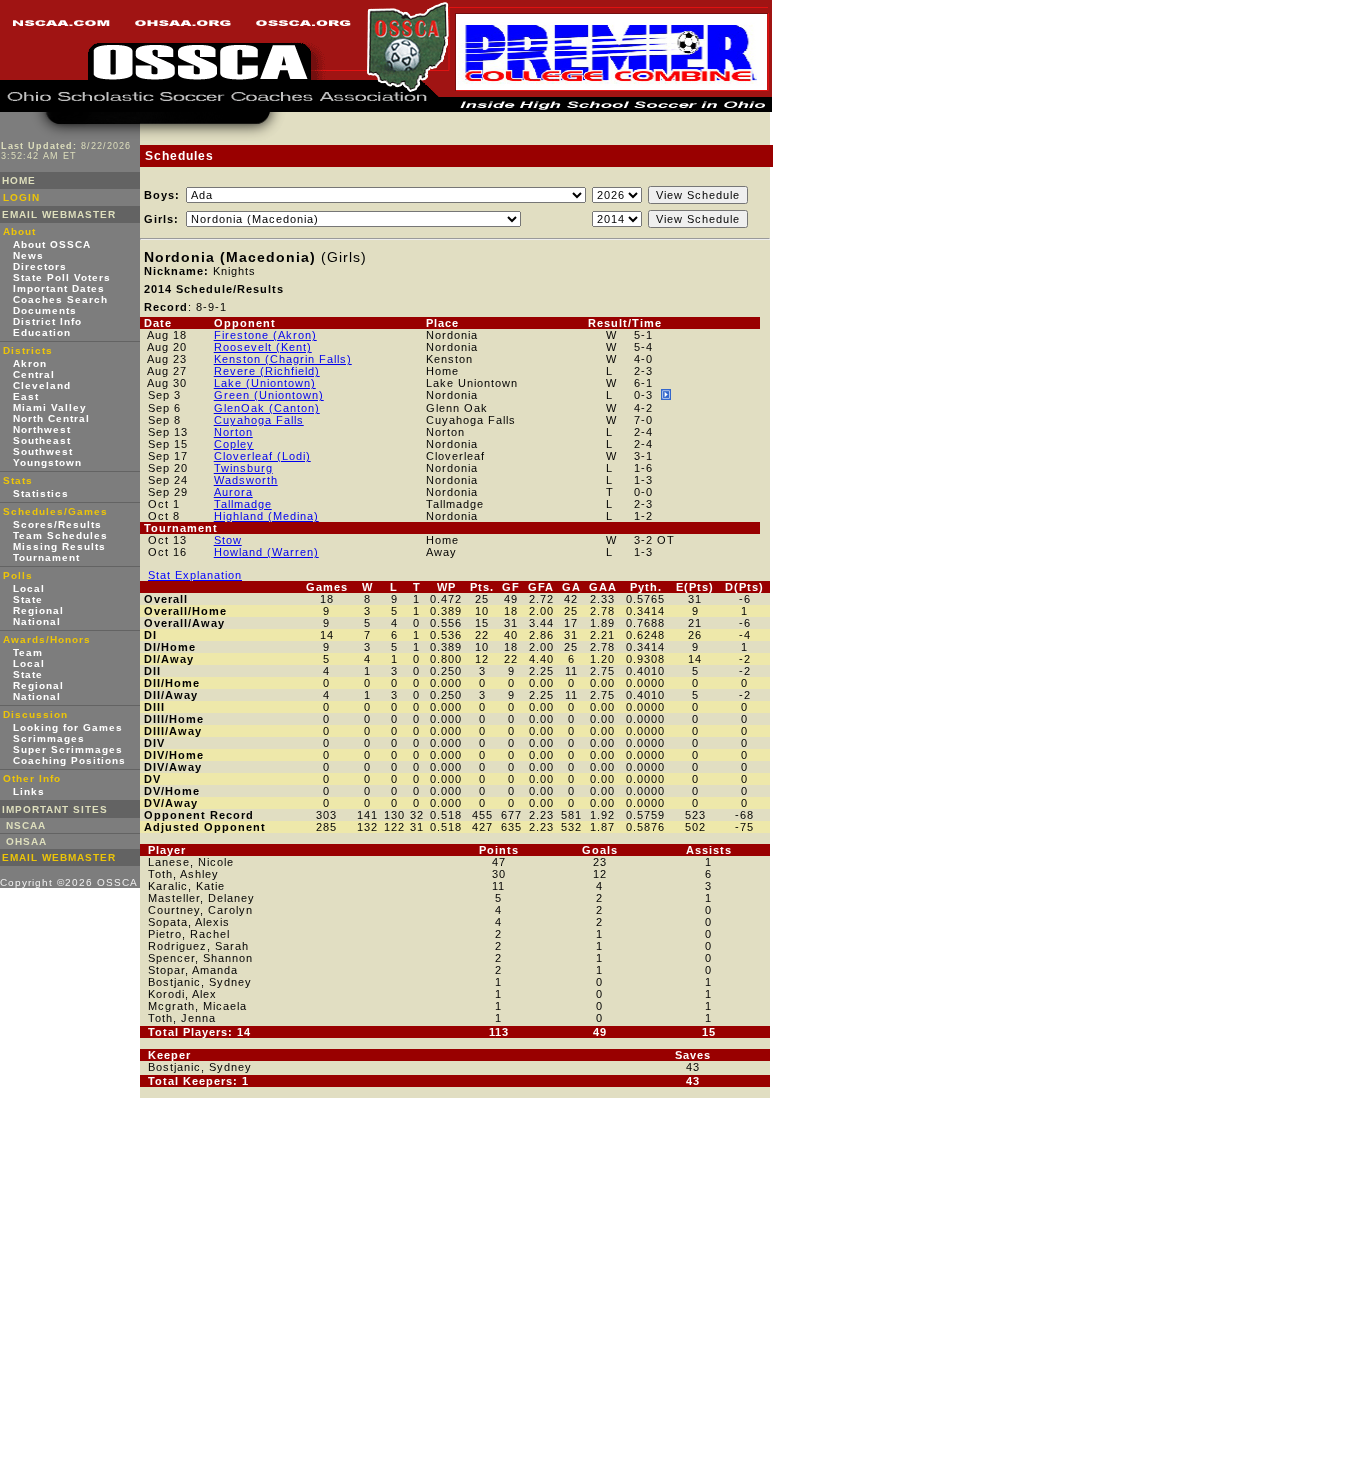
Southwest (43, 451)
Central (34, 374)
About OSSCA (52, 244)
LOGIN (21, 197)
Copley (234, 444)
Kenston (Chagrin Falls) (283, 359)
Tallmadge (243, 504)
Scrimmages (49, 738)
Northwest (42, 429)
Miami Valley (50, 407)
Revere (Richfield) (267, 371)
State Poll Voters (62, 277)
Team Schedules (60, 535)
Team (28, 652)
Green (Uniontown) (269, 395)
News (28, 255)
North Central (51, 418)
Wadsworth (246, 480)
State (28, 599)
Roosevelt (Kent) (263, 347)
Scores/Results (57, 524)
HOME (19, 180)
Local (29, 588)
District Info (47, 321)
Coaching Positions (69, 760)
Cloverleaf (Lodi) (262, 456)
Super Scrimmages (68, 749)
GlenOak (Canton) (267, 408)
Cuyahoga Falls (259, 420)
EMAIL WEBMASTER (59, 214)
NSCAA (26, 825)
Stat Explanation (195, 575)
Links (29, 791)
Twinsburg (243, 468)
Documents (45, 310)
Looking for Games (68, 727)
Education (42, 332)
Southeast (42, 440)
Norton (233, 432)
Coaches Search (60, 299)
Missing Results (59, 546)
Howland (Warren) (266, 552)
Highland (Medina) (266, 516)
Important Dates (59, 288)
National (37, 621)
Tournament (46, 557)
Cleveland (42, 385)
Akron (30, 363)
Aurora (233, 492)
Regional (38, 610)
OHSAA (26, 841)
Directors (40, 266)
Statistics (41, 493)
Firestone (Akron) (265, 335)
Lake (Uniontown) (265, 383)
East (26, 396)
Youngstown (47, 462)
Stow (228, 540)
